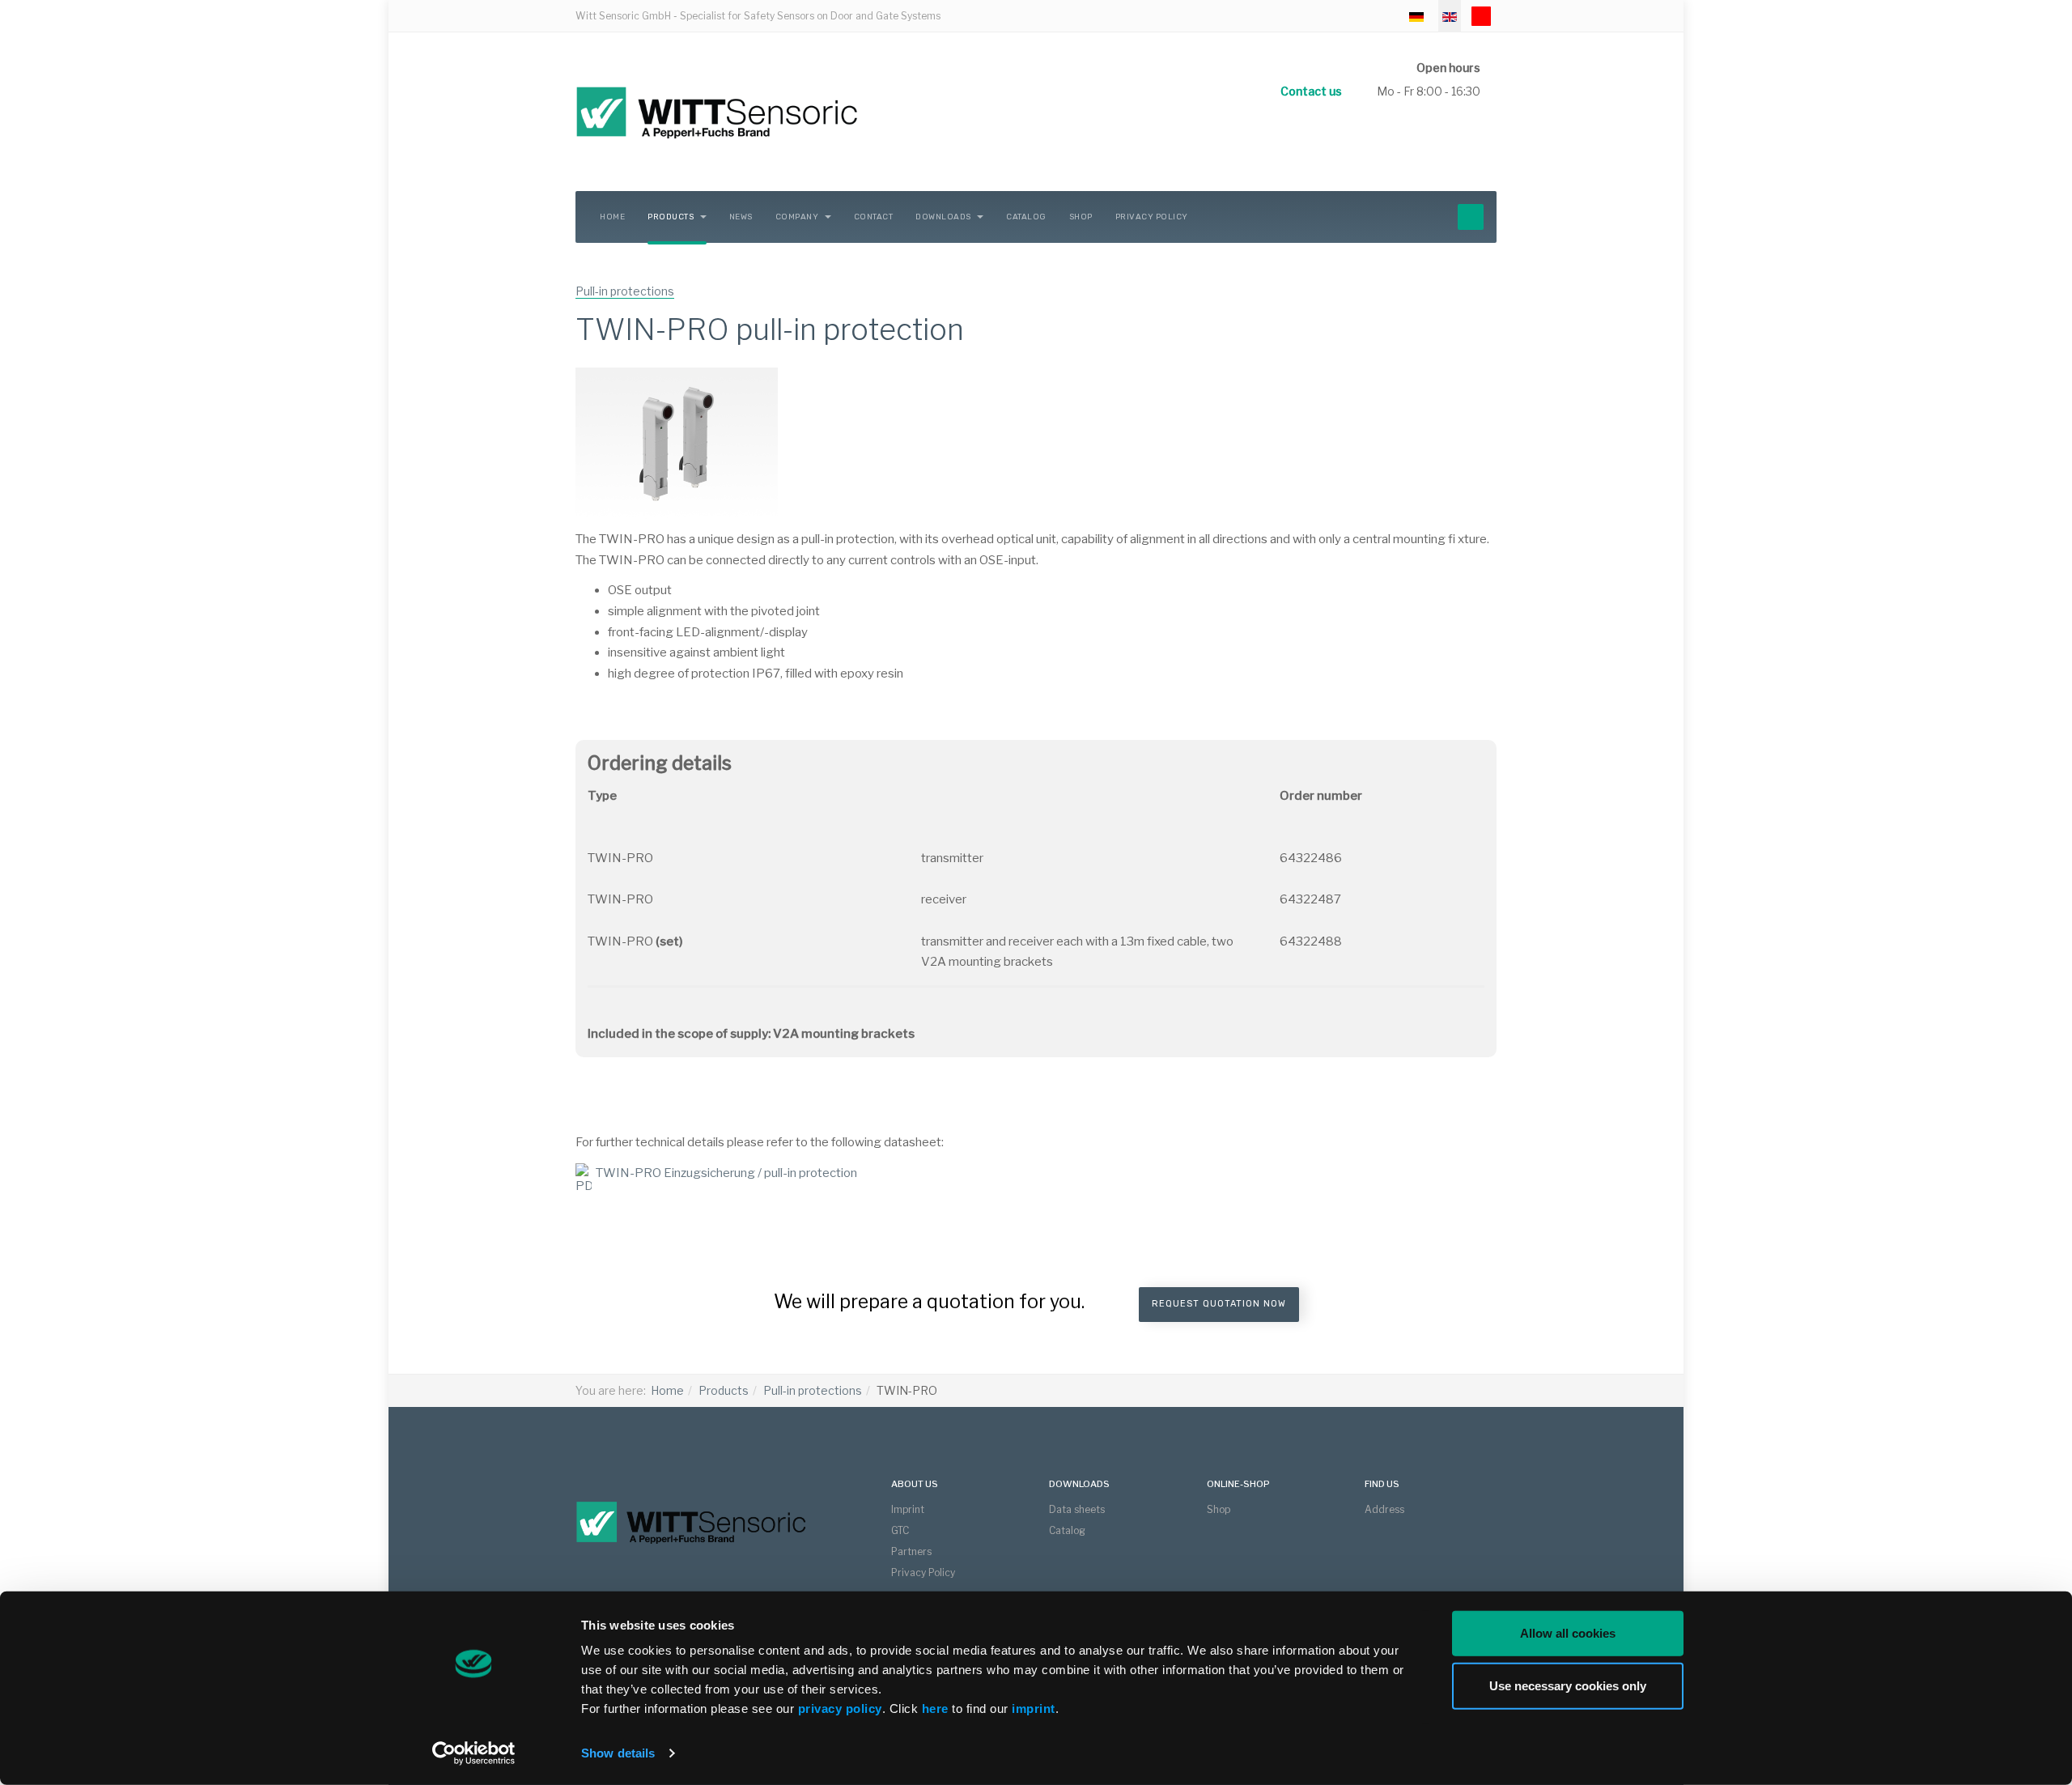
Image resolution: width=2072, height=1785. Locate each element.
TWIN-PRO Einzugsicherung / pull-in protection (726, 1173)
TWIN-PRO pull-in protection (770, 329)
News (741, 217)
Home (612, 217)
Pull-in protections (813, 1390)
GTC (900, 1530)
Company (798, 217)
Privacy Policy (1152, 217)
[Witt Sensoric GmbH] (778, 112)
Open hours (1448, 68)
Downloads (944, 217)
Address (1384, 1509)
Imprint (908, 1509)
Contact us (1311, 91)
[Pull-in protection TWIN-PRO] (677, 443)
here (937, 1708)
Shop (1081, 217)
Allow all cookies (1568, 1633)
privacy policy (840, 1708)
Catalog (1026, 217)
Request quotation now (1219, 1304)
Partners (911, 1551)
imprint (1034, 1708)
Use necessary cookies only (1568, 1685)
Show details (618, 1753)
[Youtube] (1481, 16)
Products (672, 217)
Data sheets (1077, 1509)
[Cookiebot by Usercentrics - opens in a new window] (474, 1753)
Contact (874, 217)
